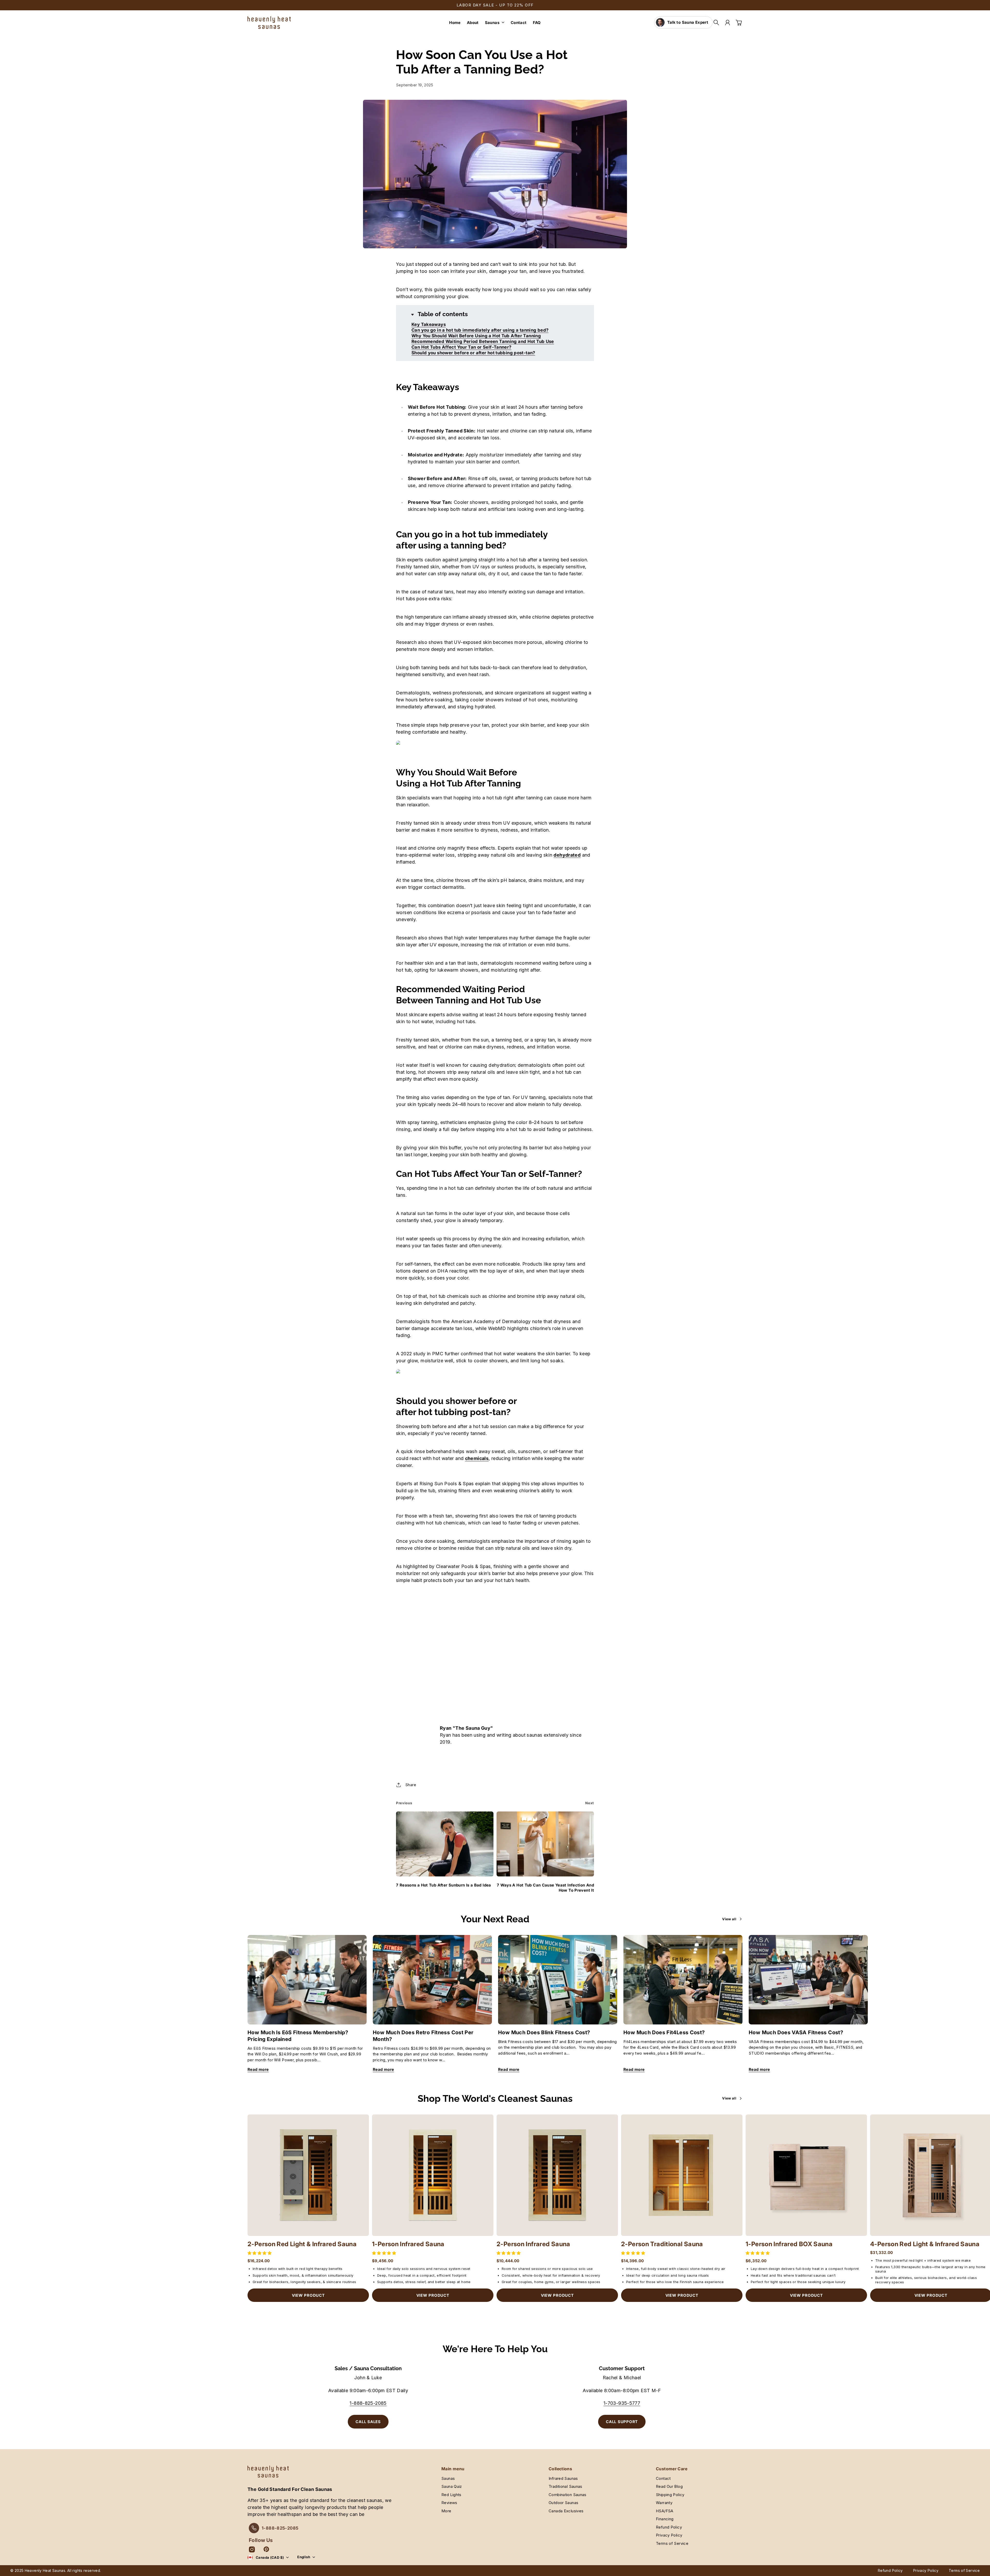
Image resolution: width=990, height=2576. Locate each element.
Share (411, 1785)
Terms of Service (672, 2543)
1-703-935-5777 (622, 2403)
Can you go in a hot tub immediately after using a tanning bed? (480, 330)
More (446, 2511)
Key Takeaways (429, 324)
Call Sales (368, 2422)
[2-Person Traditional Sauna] (682, 2175)
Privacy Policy (669, 2535)
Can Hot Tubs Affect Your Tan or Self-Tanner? (461, 347)
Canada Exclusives (566, 2511)
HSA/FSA (665, 2511)
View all (729, 1919)
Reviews (449, 2503)
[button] (260, 2253)
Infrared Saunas (563, 2478)
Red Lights (451, 2495)
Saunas (492, 23)
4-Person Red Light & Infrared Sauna (925, 2244)
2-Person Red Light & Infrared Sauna (302, 2244)
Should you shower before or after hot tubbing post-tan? (473, 353)
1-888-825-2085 (368, 2403)
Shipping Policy (670, 2495)
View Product (308, 2295)
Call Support (622, 2422)
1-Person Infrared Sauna (408, 2244)
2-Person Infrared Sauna (533, 2244)
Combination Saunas (568, 2495)
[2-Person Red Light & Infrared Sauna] (308, 2175)
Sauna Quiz (452, 2486)
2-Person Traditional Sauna (662, 2244)
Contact (663, 2478)
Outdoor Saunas (563, 2503)
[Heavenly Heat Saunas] (269, 23)
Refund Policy (669, 2527)
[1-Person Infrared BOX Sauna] (806, 2175)
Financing (665, 2519)
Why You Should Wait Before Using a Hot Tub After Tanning (476, 336)
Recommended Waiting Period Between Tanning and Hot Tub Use (483, 341)
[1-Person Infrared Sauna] (433, 2175)
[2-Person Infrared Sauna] (557, 2175)
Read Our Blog (669, 2486)
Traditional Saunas (566, 2486)
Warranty (664, 2503)
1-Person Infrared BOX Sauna (789, 2244)
